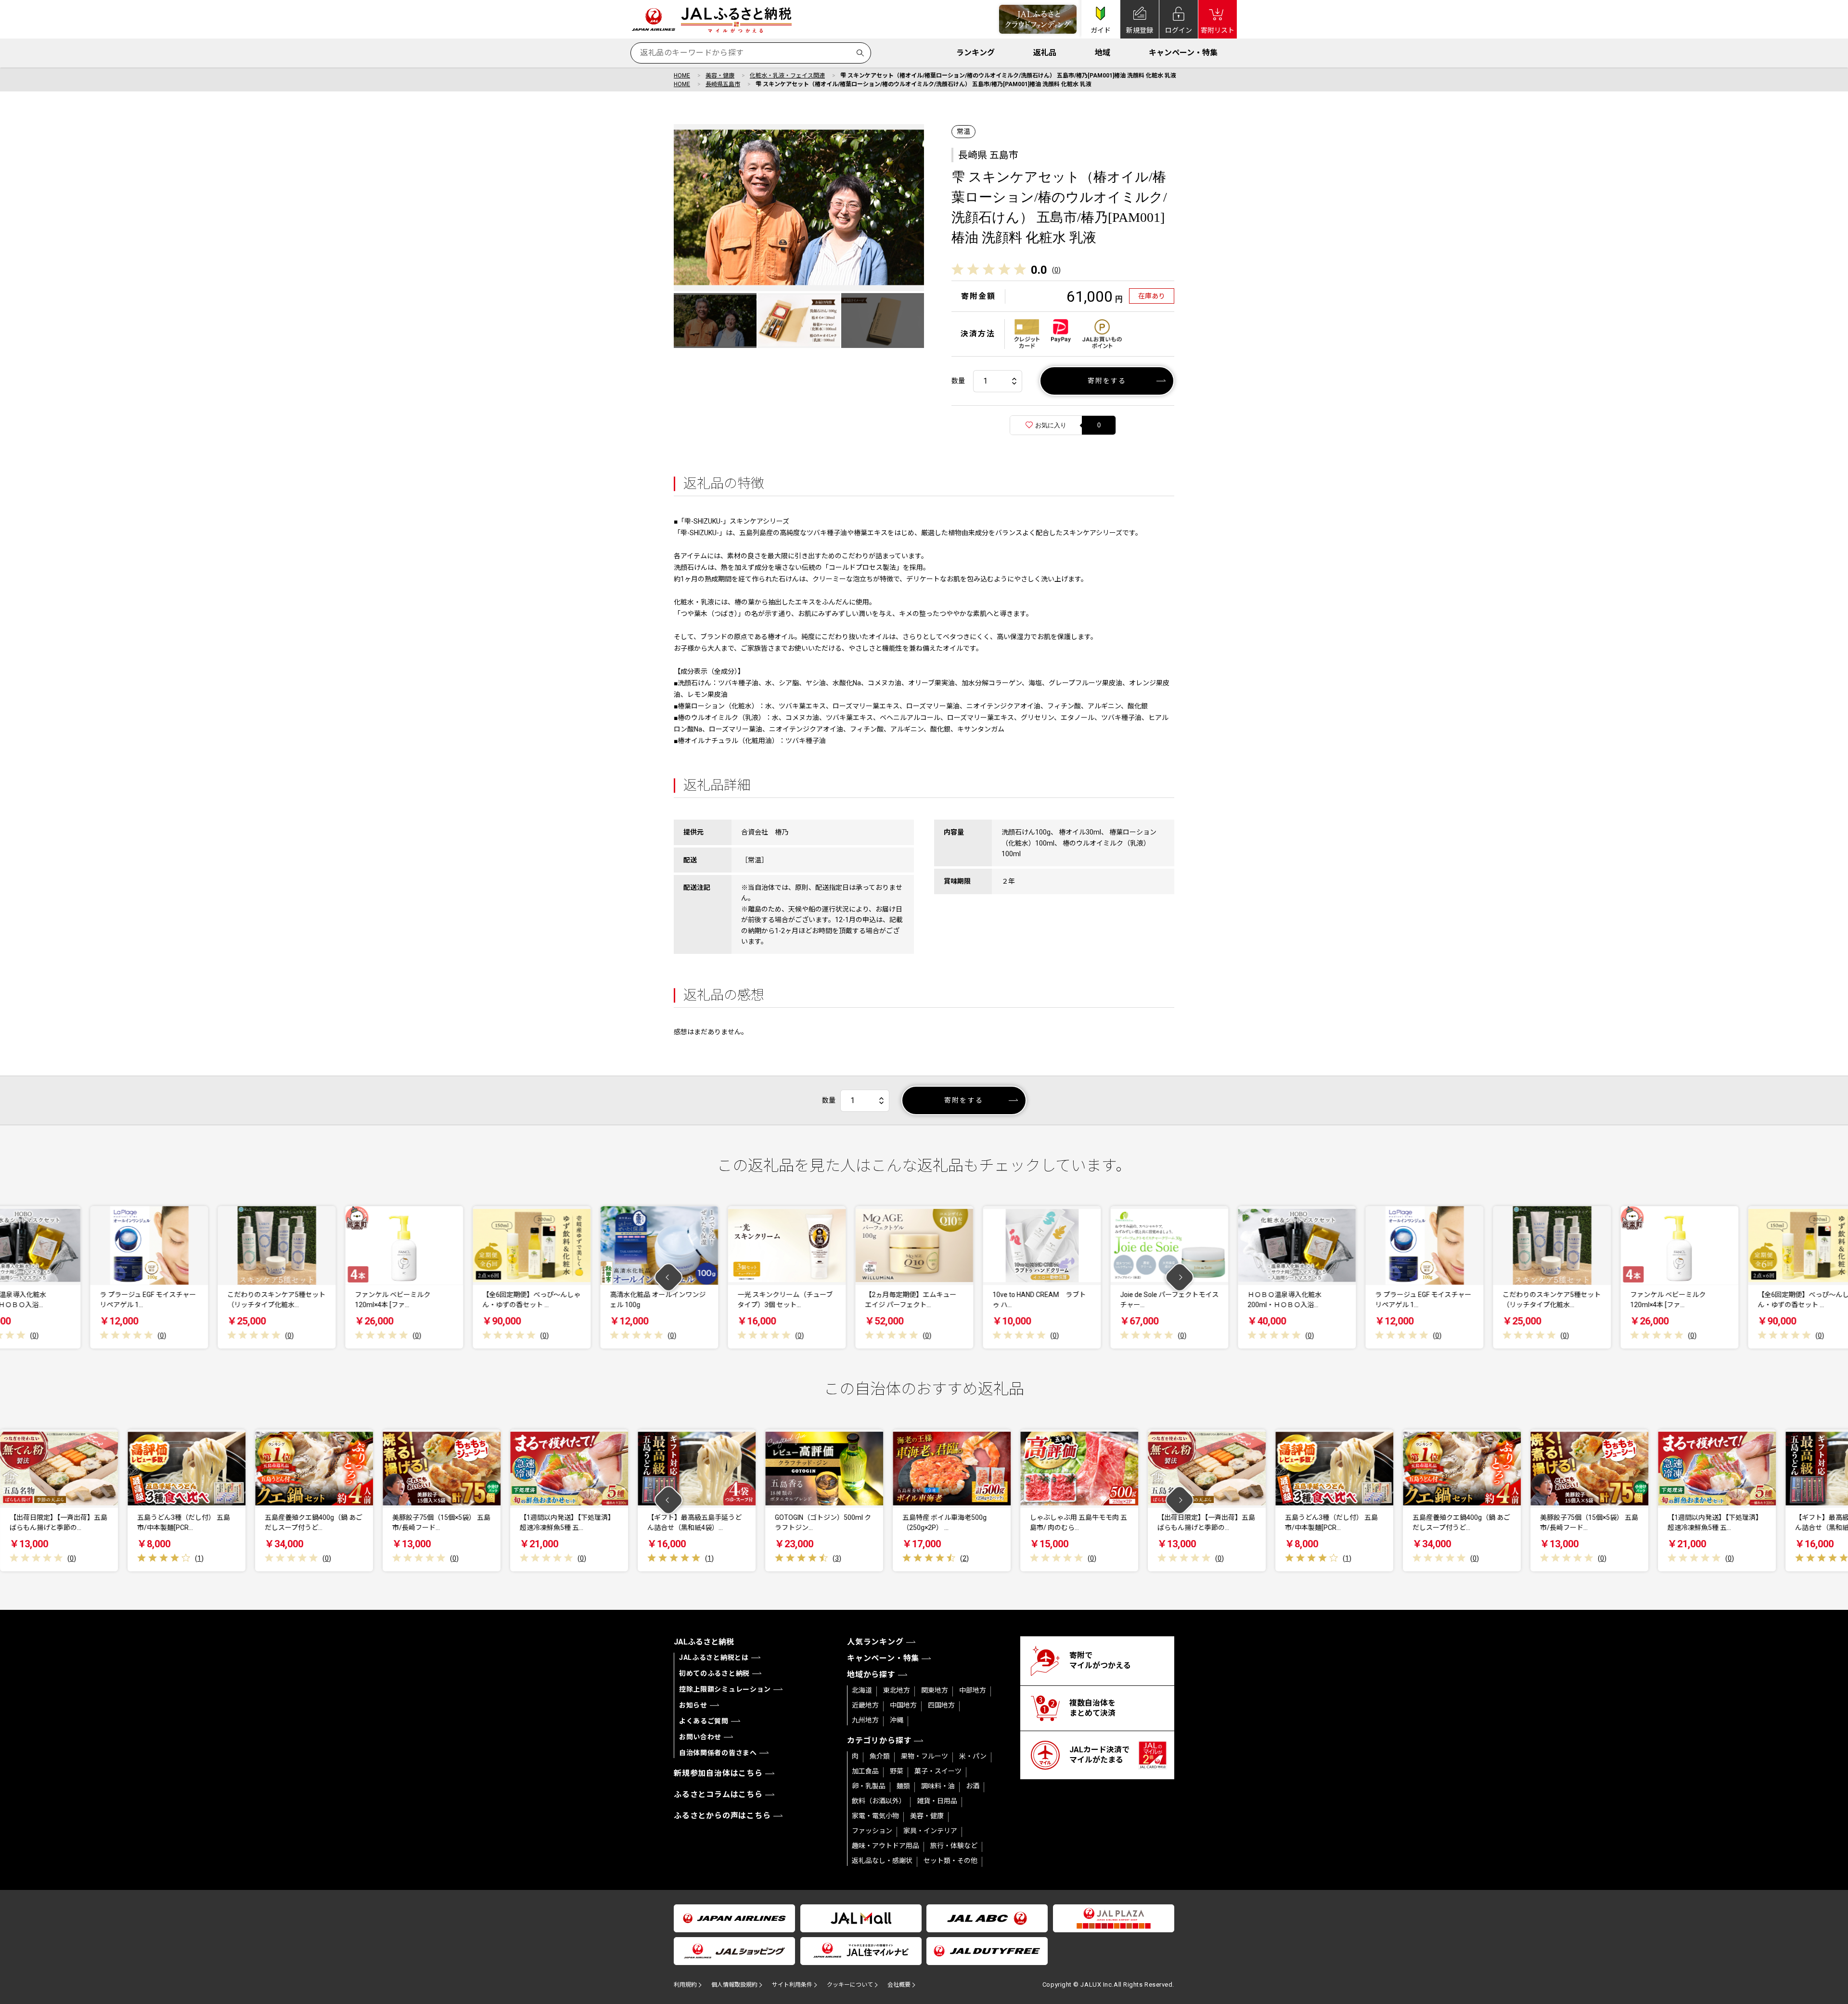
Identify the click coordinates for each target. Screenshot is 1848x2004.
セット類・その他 (950, 1861)
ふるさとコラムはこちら (718, 1794)
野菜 (897, 1771)
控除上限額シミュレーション (725, 1689)
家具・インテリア (930, 1831)
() (1056, 270)
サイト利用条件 (792, 1985)
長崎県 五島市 (988, 155)
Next (1180, 1278)
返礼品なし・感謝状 (882, 1861)
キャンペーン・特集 (1183, 53)
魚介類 (880, 1756)
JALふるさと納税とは (714, 1657)
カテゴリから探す (879, 1741)
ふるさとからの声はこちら (722, 1816)
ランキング (975, 53)
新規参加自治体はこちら (718, 1773)
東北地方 (897, 1690)
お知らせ (693, 1705)
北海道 (862, 1690)
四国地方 (941, 1705)
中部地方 (973, 1690)
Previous (669, 1278)
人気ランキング (875, 1642)
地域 (1103, 53)
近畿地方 (865, 1705)
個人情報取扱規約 (734, 1985)
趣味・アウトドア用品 (885, 1846)
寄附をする (1107, 381)
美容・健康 (720, 76)
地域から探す (871, 1675)
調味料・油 (938, 1786)
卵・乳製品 (869, 1786)
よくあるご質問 (704, 1721)
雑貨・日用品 (937, 1801)
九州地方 (865, 1720)
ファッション (872, 1831)
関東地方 (935, 1690)
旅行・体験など (954, 1846)
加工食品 (865, 1771)
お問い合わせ (700, 1737)
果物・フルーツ (924, 1756)
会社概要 (899, 1985)
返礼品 (1045, 53)
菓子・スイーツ (938, 1771)
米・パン (973, 1756)
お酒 (973, 1786)
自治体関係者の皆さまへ (718, 1753)
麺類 (903, 1786)
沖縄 (897, 1720)
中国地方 (903, 1705)
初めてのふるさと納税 (714, 1673)
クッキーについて (850, 1985)
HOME (682, 76)
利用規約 (685, 1985)
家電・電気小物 (875, 1816)
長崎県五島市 (723, 84)
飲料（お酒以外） (879, 1801)
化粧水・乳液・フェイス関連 (787, 76)
